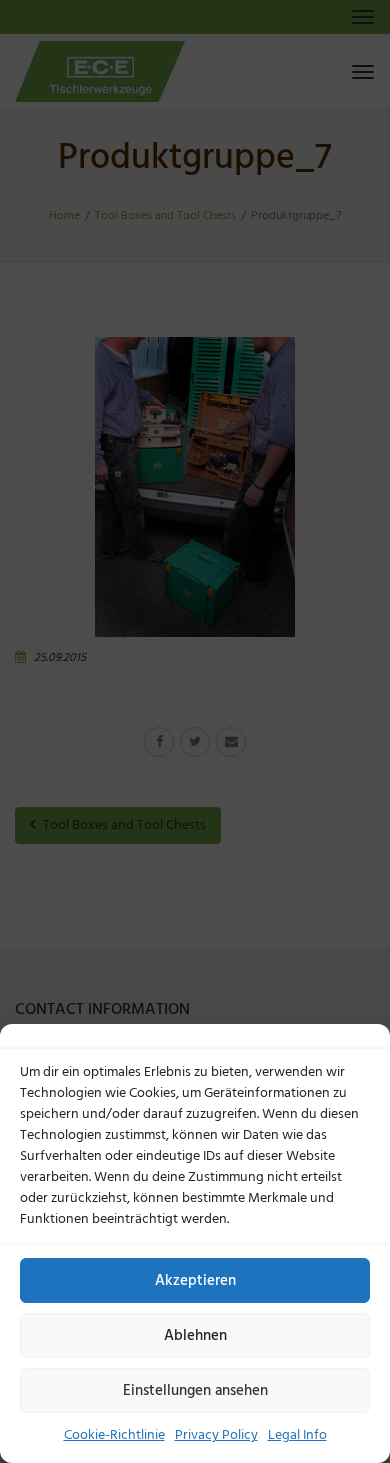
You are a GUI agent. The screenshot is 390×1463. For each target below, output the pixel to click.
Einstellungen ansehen (195, 1391)
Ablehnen (195, 1336)
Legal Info (297, 1435)
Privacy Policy (216, 1435)
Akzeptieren (195, 1281)
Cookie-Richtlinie (114, 1435)
